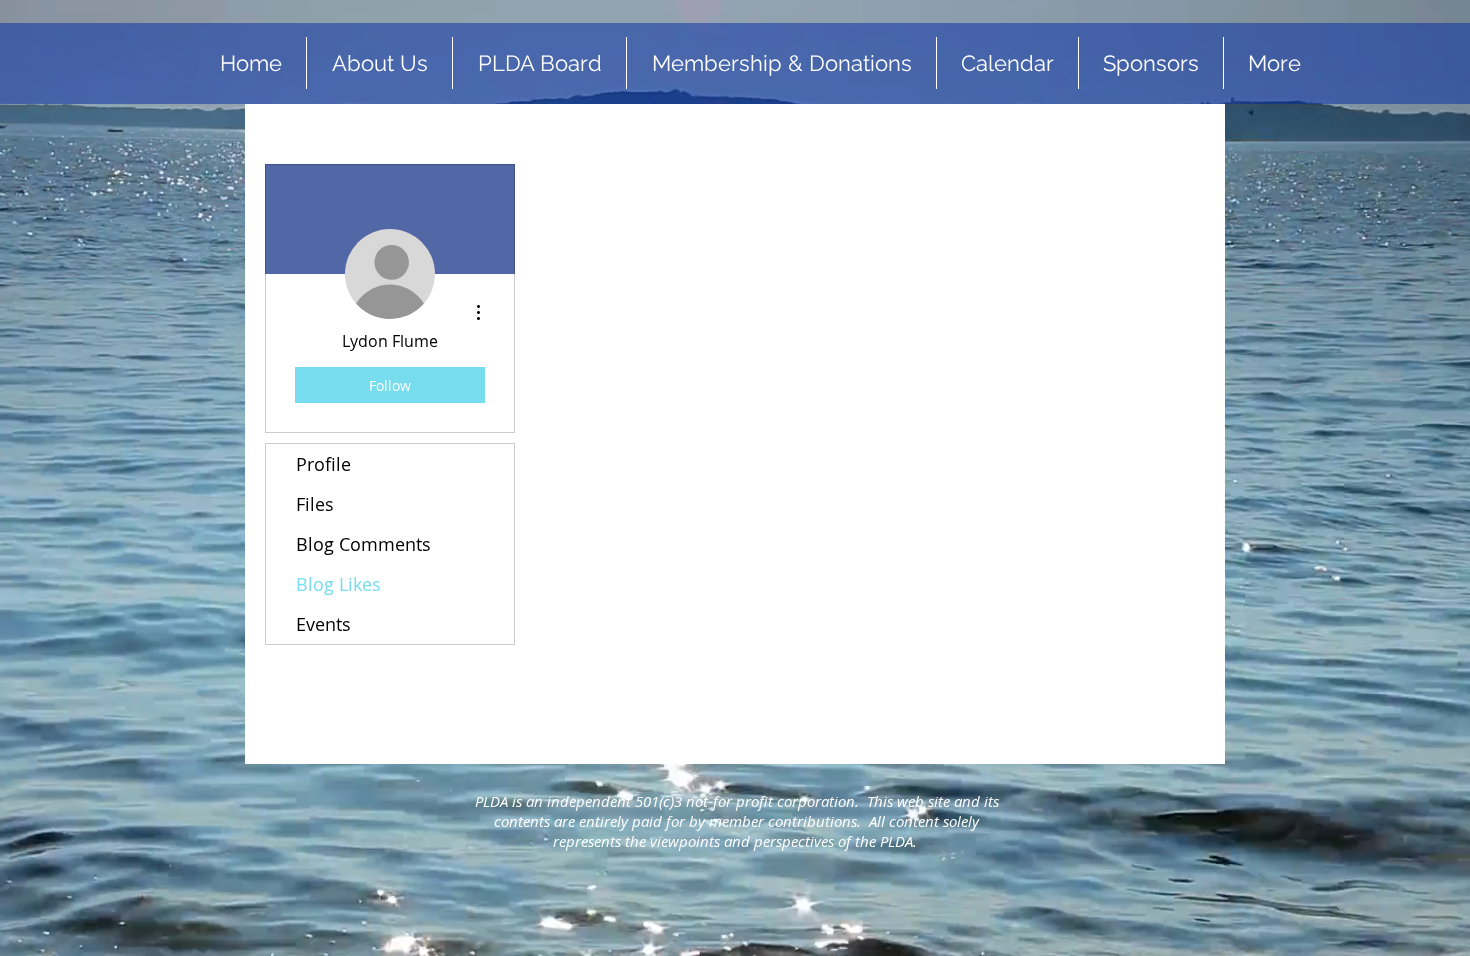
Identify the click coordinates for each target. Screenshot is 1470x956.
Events (323, 624)
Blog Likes (338, 584)
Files (315, 504)
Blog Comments (363, 544)
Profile (323, 464)
